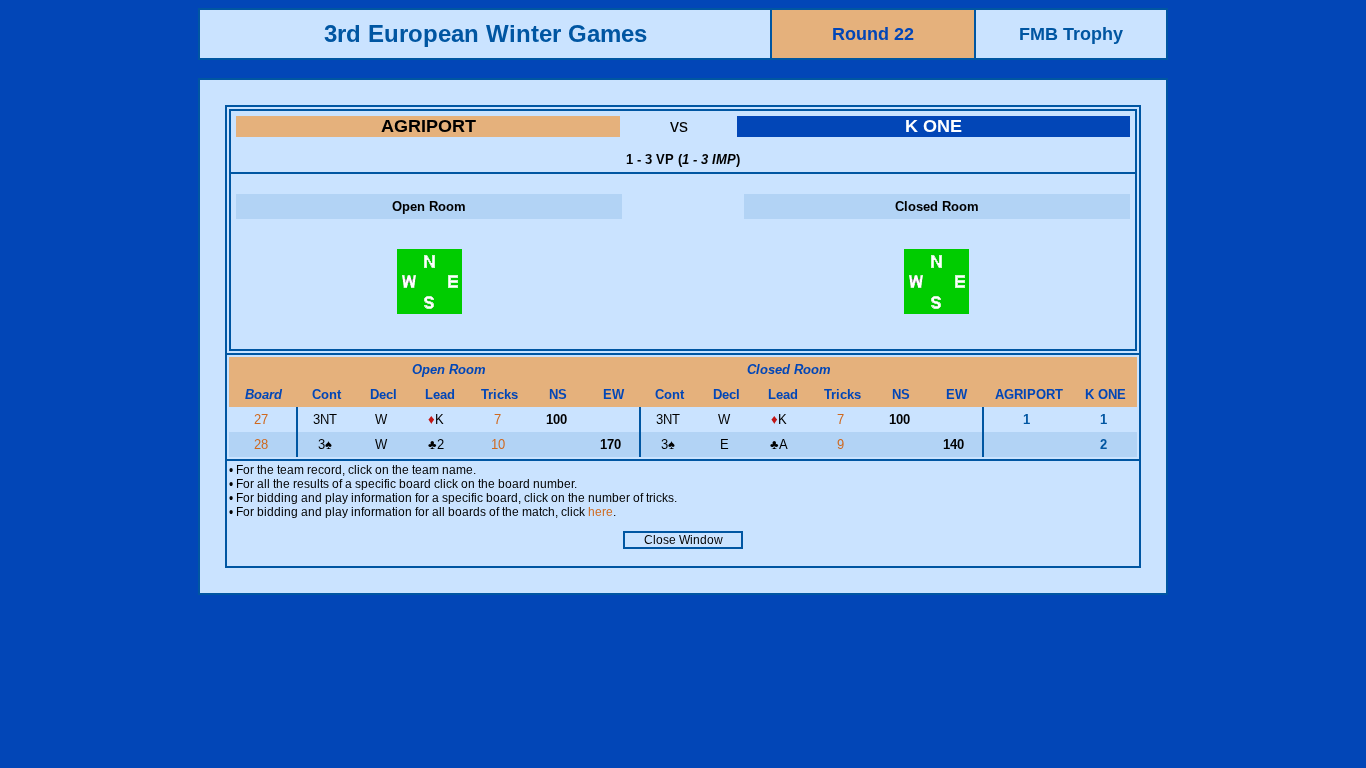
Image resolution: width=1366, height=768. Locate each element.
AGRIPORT (428, 126)
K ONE (933, 126)
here (600, 512)
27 (263, 419)
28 (263, 444)
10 (500, 444)
